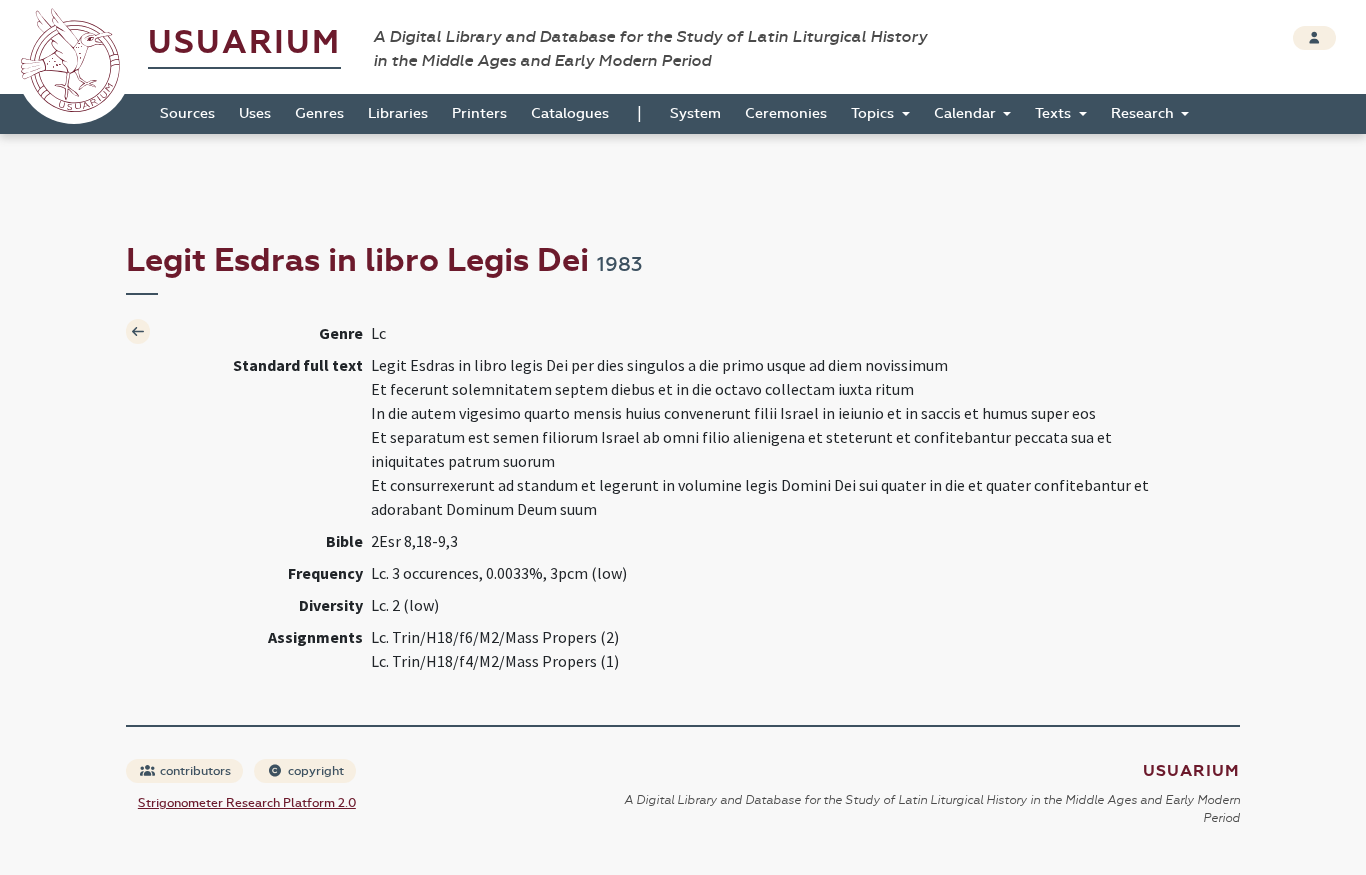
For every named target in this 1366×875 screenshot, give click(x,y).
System (695, 113)
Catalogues (570, 113)
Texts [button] (1055, 113)
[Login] (1314, 38)
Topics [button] (874, 113)
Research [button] (1144, 113)
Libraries (398, 113)
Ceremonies (786, 113)
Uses (255, 113)
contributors (194, 771)
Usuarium (244, 42)
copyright (314, 771)
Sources (187, 113)
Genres (319, 113)
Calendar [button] (967, 113)
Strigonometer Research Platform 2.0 (247, 803)
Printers (479, 113)
